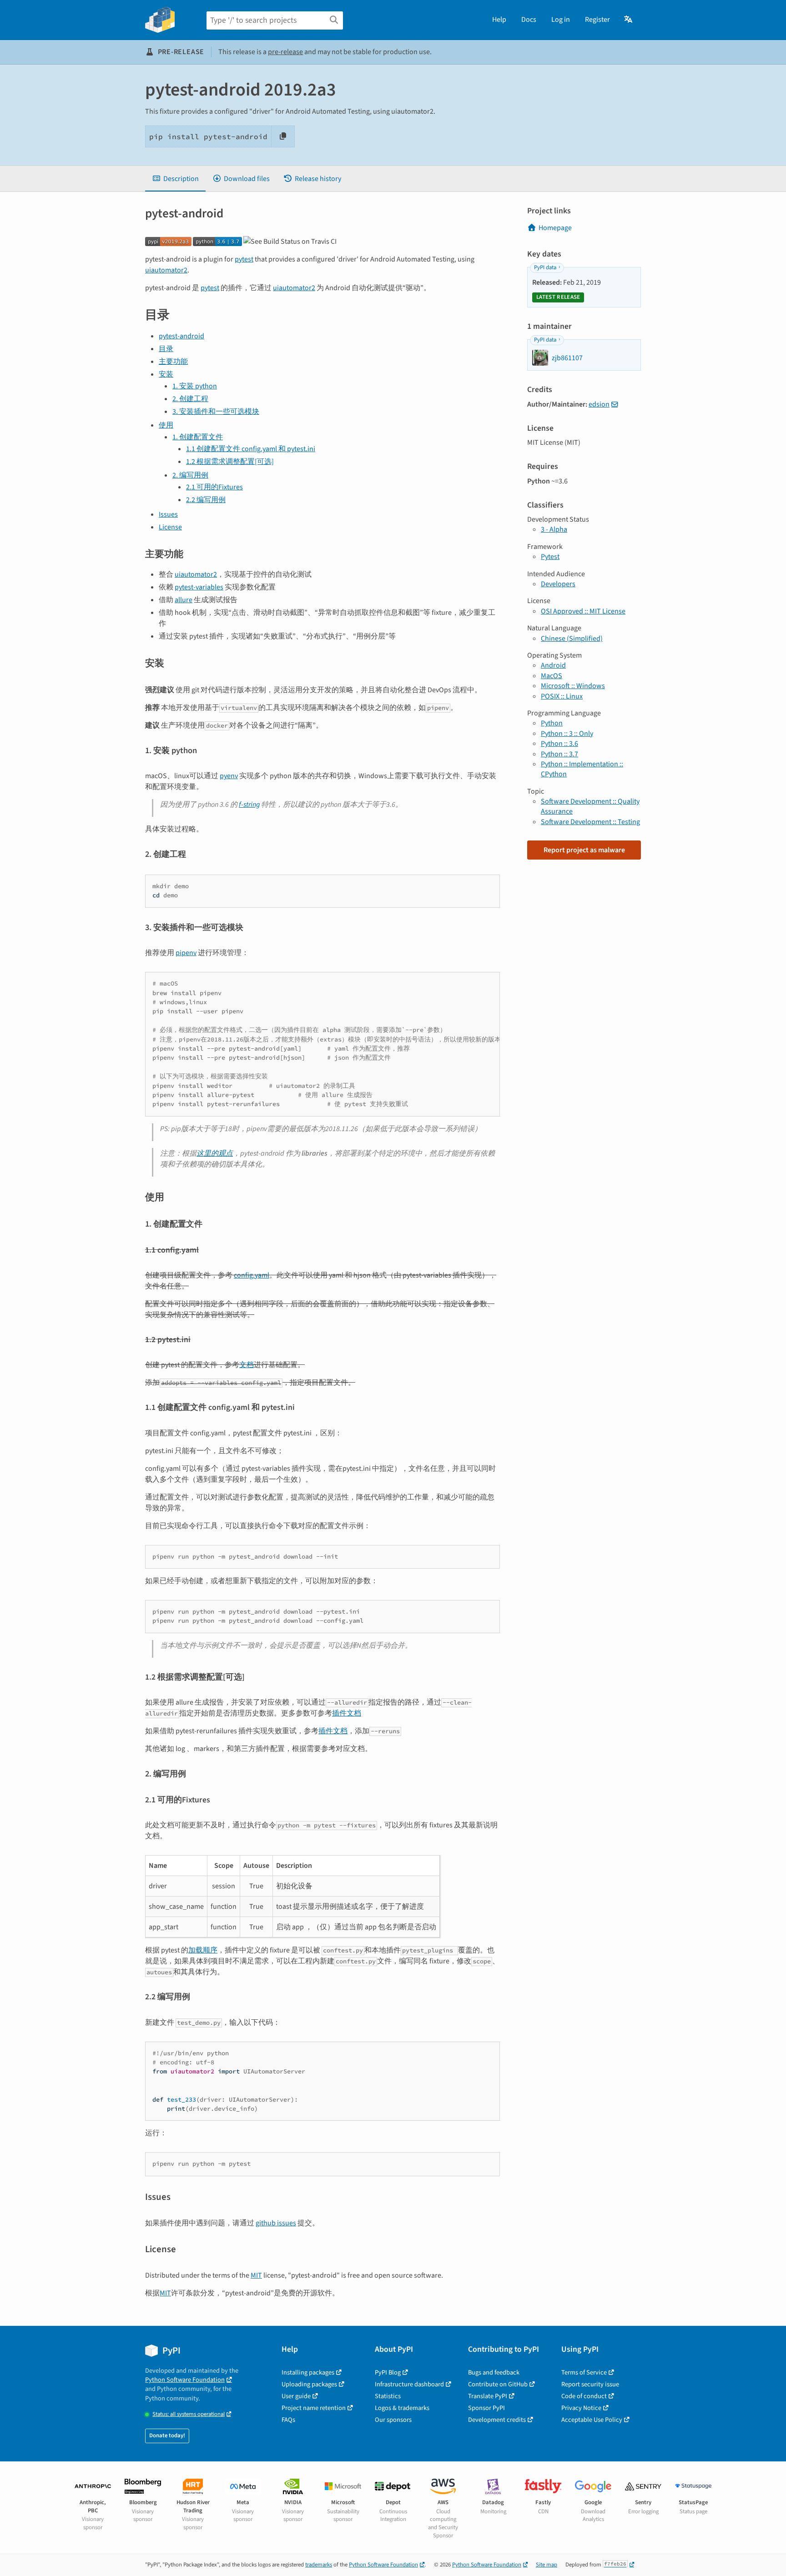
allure (184, 600)
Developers (558, 584)
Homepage (555, 228)
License (170, 527)
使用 (166, 425)
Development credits (497, 2420)
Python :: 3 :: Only (567, 734)
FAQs (288, 2420)
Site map (547, 2565)
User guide (296, 2396)
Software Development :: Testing (590, 822)
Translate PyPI (488, 2396)
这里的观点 (215, 1153)
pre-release (285, 52)
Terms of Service (584, 2372)
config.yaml (252, 1275)
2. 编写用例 (190, 475)
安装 (166, 374)
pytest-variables (199, 587)
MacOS (552, 676)
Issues (168, 514)
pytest (244, 259)
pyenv (229, 776)
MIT (256, 2275)
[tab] (175, 179)
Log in (561, 20)
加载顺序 (203, 1950)
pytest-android (181, 336)
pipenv (186, 953)
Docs (529, 20)
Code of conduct (584, 2396)
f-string (249, 805)
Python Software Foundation (185, 2380)
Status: (189, 2414)
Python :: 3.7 (559, 754)
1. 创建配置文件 (198, 437)
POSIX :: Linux (562, 696)
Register (597, 20)
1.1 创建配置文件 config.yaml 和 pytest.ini (251, 449)
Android (553, 665)
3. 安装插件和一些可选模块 (216, 412)
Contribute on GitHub (498, 2384)
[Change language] (629, 20)
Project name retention (314, 2408)
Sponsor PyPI (486, 2408)
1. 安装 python (195, 386)
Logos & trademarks (402, 2408)
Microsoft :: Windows (573, 686)
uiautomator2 (166, 270)
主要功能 (173, 362)
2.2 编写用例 (206, 500)
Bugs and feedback (494, 2372)
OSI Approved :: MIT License (583, 611)
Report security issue (590, 2384)
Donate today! (167, 2435)
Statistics (388, 2396)
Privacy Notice (581, 2408)
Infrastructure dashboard (409, 2384)
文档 (247, 1365)
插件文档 (347, 1713)
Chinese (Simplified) (572, 639)
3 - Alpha (554, 529)
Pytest (550, 557)
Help (499, 20)
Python (552, 723)
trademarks (319, 2565)
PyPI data (545, 267)
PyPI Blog (388, 2372)
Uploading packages (309, 2384)
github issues (276, 2223)
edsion (599, 404)
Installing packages (308, 2372)
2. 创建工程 (190, 399)
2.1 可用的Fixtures (214, 487)
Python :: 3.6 (559, 744)
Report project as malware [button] (584, 850)
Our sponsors (393, 2420)
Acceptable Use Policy (592, 2420)
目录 (166, 349)
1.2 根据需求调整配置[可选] (230, 462)
